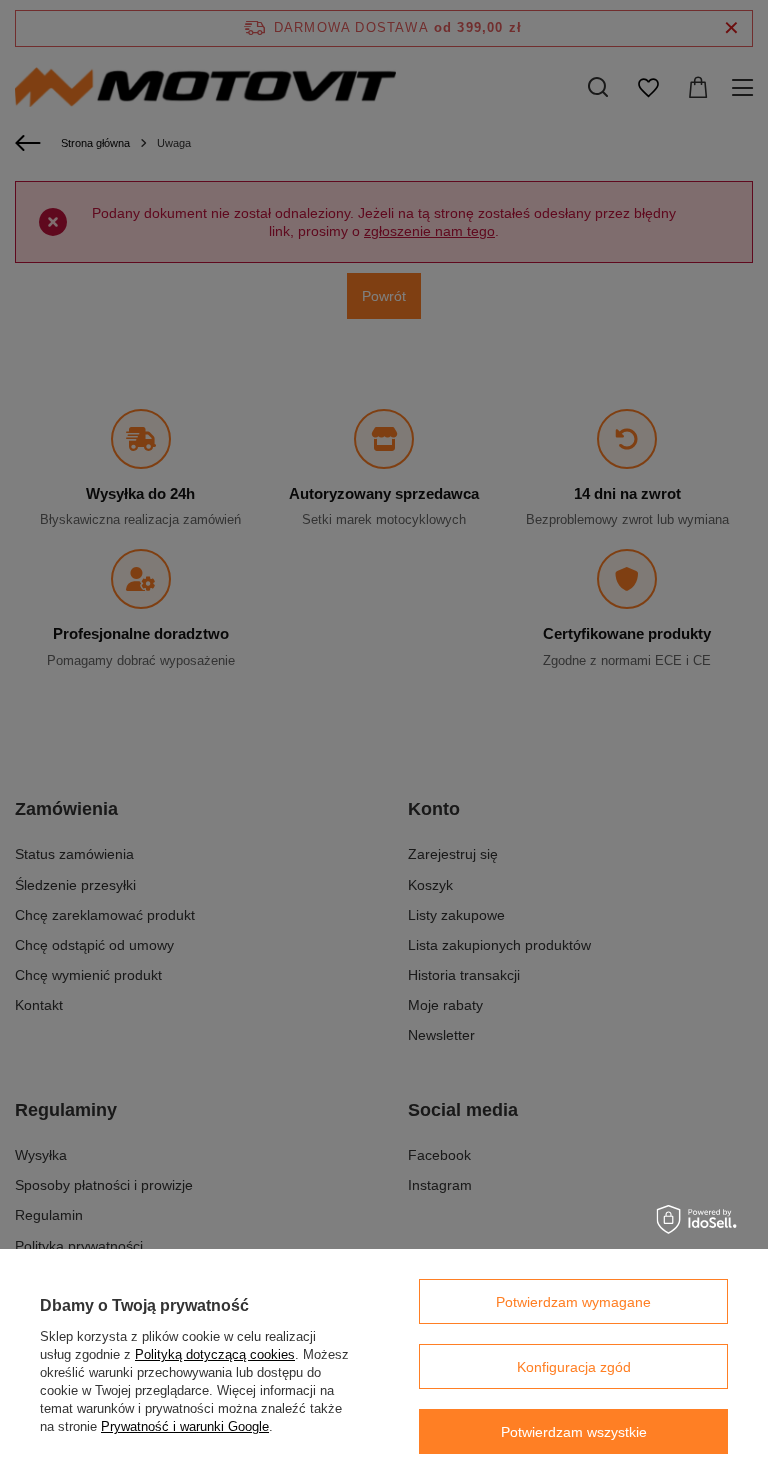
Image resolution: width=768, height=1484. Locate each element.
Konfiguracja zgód (574, 1367)
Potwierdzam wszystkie (574, 1432)
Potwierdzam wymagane (573, 1302)
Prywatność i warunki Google (185, 1426)
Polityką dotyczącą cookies (215, 1354)
